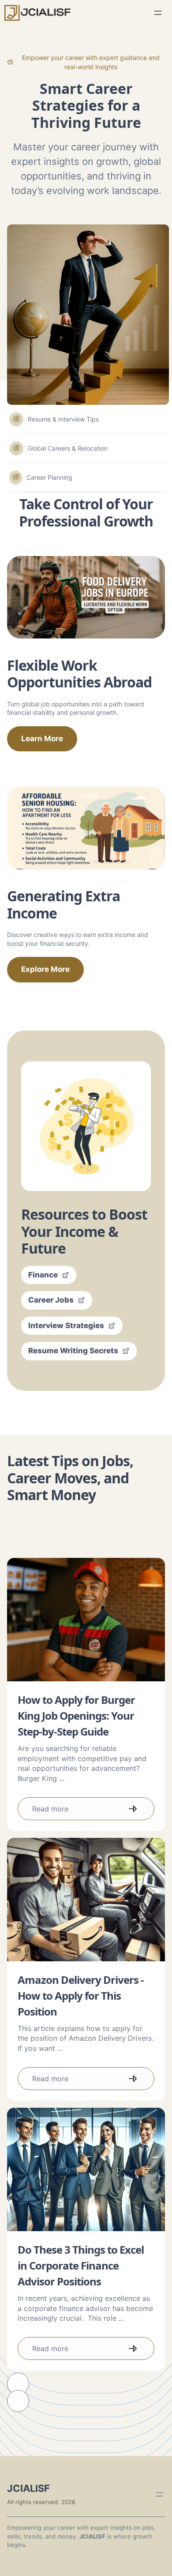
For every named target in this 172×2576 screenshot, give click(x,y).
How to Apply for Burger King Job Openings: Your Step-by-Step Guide (76, 1715)
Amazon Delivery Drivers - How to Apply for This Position (81, 1995)
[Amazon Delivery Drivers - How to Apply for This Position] (86, 1900)
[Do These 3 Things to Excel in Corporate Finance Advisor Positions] (86, 2169)
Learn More (42, 739)
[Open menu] (158, 13)
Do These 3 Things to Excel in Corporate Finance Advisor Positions (81, 2265)
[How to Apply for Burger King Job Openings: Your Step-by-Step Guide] (86, 1620)
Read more (50, 1809)
